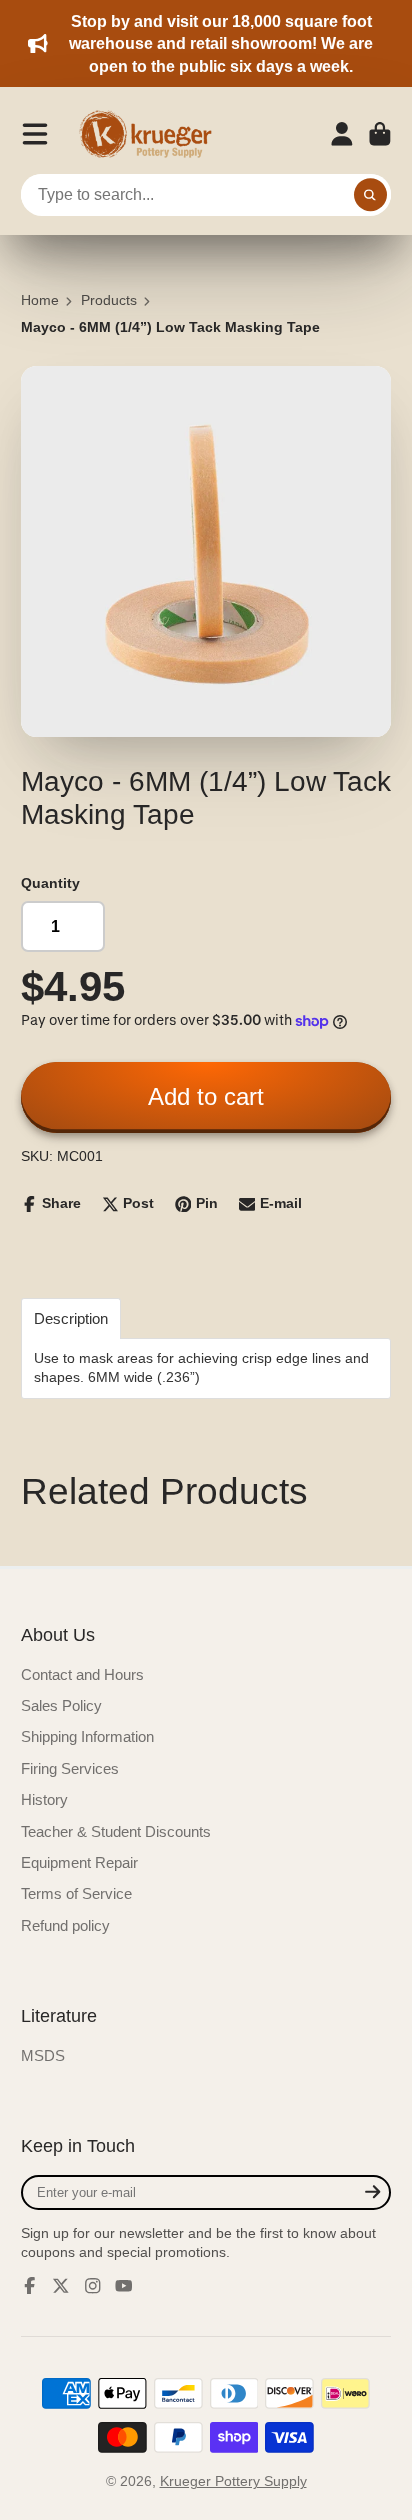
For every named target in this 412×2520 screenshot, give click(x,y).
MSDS (43, 2055)
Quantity (50, 883)
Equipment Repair (79, 1862)
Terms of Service (76, 1893)
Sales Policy (61, 1705)
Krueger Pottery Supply (233, 2481)
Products (109, 300)
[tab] (71, 1318)
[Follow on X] (61, 2286)
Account (342, 134)
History (44, 1799)
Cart (380, 134)
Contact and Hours (82, 1674)
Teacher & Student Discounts (116, 1831)
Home (40, 300)
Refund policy (65, 1925)
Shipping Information (87, 1736)
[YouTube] (124, 2286)
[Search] (371, 195)
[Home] (152, 134)
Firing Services (70, 1768)
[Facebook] (30, 2286)
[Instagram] (93, 2286)
